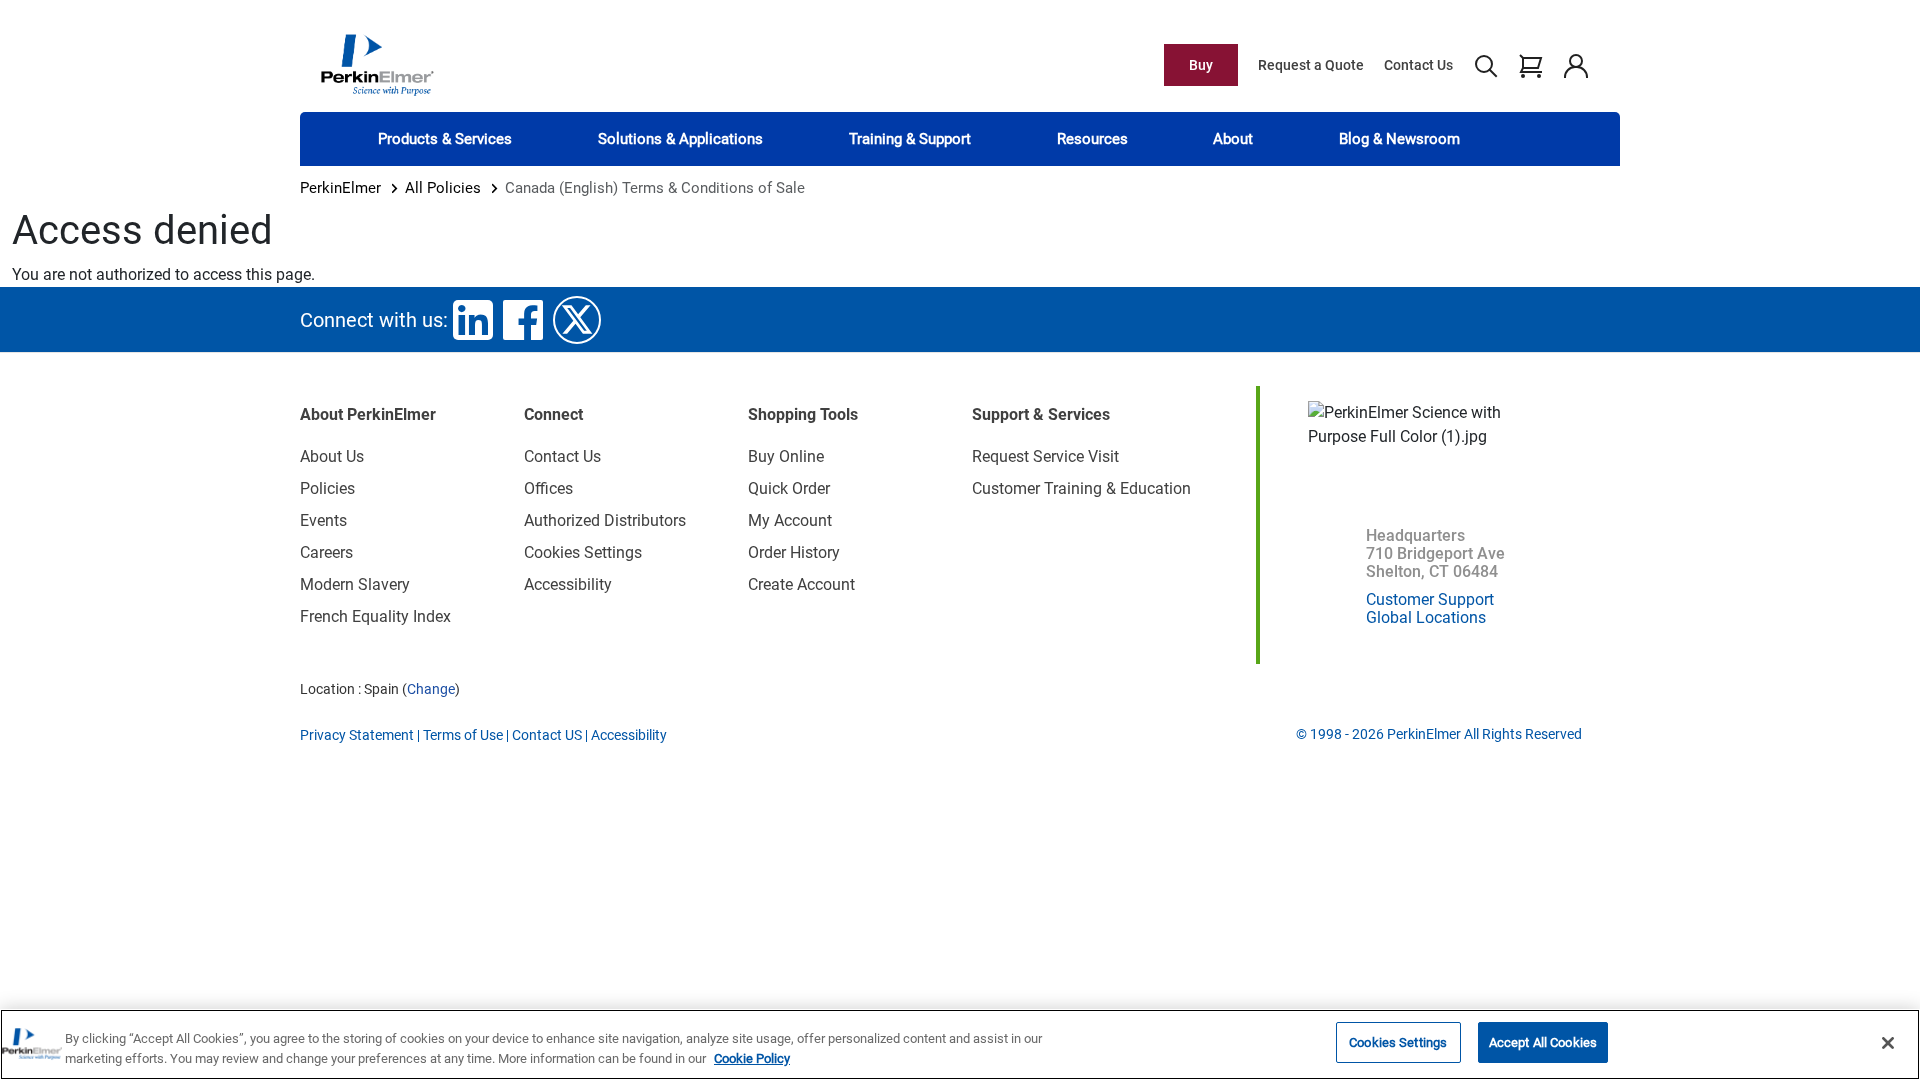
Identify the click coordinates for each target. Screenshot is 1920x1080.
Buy (1201, 65)
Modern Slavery (355, 584)
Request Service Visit (1045, 456)
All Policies (443, 188)
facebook (523, 320)
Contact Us (1418, 65)
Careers (326, 552)
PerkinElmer (340, 188)
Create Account (801, 584)
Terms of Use (463, 735)
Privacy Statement (357, 735)
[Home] (377, 64)
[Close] (1888, 1043)
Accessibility (568, 584)
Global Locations (1426, 617)
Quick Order (789, 488)
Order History (794, 552)
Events (323, 520)
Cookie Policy (752, 1058)
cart (1530, 65)
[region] (960, 1044)
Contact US (547, 735)
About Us (332, 456)
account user (1575, 65)
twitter (577, 320)
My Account (790, 520)
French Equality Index (375, 616)
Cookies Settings (1398, 1042)
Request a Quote (1311, 65)
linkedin (473, 320)
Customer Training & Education (1081, 488)
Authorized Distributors (605, 520)
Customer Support (1430, 599)
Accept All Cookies (1543, 1042)
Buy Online (786, 456)
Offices (548, 488)
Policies (327, 488)
